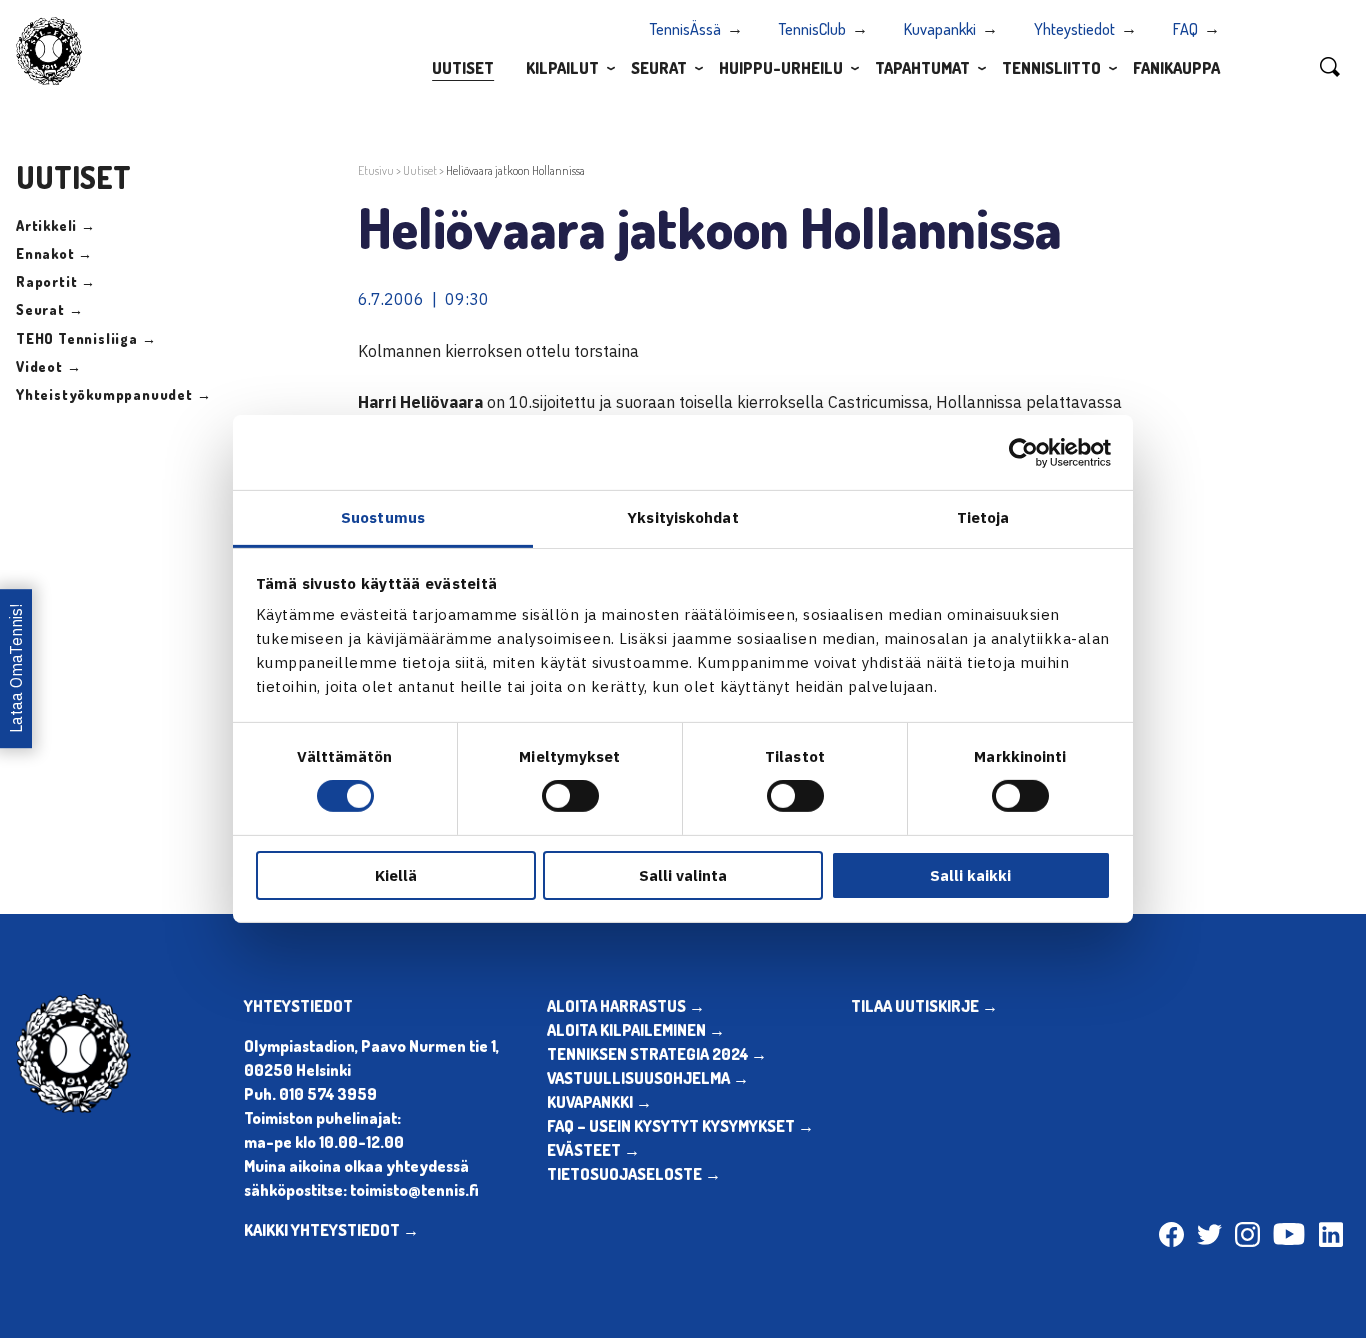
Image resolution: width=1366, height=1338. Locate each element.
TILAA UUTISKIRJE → (924, 1006)
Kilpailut (562, 68)
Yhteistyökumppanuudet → (113, 394)
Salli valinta (683, 875)
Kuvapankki (940, 29)
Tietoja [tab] (983, 517)
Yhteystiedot (1074, 29)
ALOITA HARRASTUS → (626, 1006)
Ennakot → (54, 253)
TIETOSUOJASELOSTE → (634, 1174)
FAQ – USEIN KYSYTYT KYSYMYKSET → (680, 1126)
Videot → (48, 366)
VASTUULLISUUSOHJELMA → (648, 1078)
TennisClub (812, 29)
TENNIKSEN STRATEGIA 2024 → (657, 1054)
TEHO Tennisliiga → (86, 338)
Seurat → (49, 309)
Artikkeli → (56, 225)
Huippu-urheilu (781, 68)
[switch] (570, 796)
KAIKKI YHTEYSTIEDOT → (331, 1230)
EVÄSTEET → (593, 1150)
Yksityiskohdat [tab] (682, 517)
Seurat (659, 68)
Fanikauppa (1176, 68)
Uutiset (463, 68)
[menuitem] (463, 67)
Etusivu (376, 170)
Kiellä (396, 875)
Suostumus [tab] (383, 517)
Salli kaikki (970, 875)
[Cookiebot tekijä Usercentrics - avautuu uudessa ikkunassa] (1023, 452)
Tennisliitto (1051, 68)
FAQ (1185, 29)
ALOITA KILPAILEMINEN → (636, 1030)
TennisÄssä (685, 29)
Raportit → (56, 281)
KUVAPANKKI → (599, 1102)
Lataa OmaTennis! (16, 668)
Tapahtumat (922, 68)
